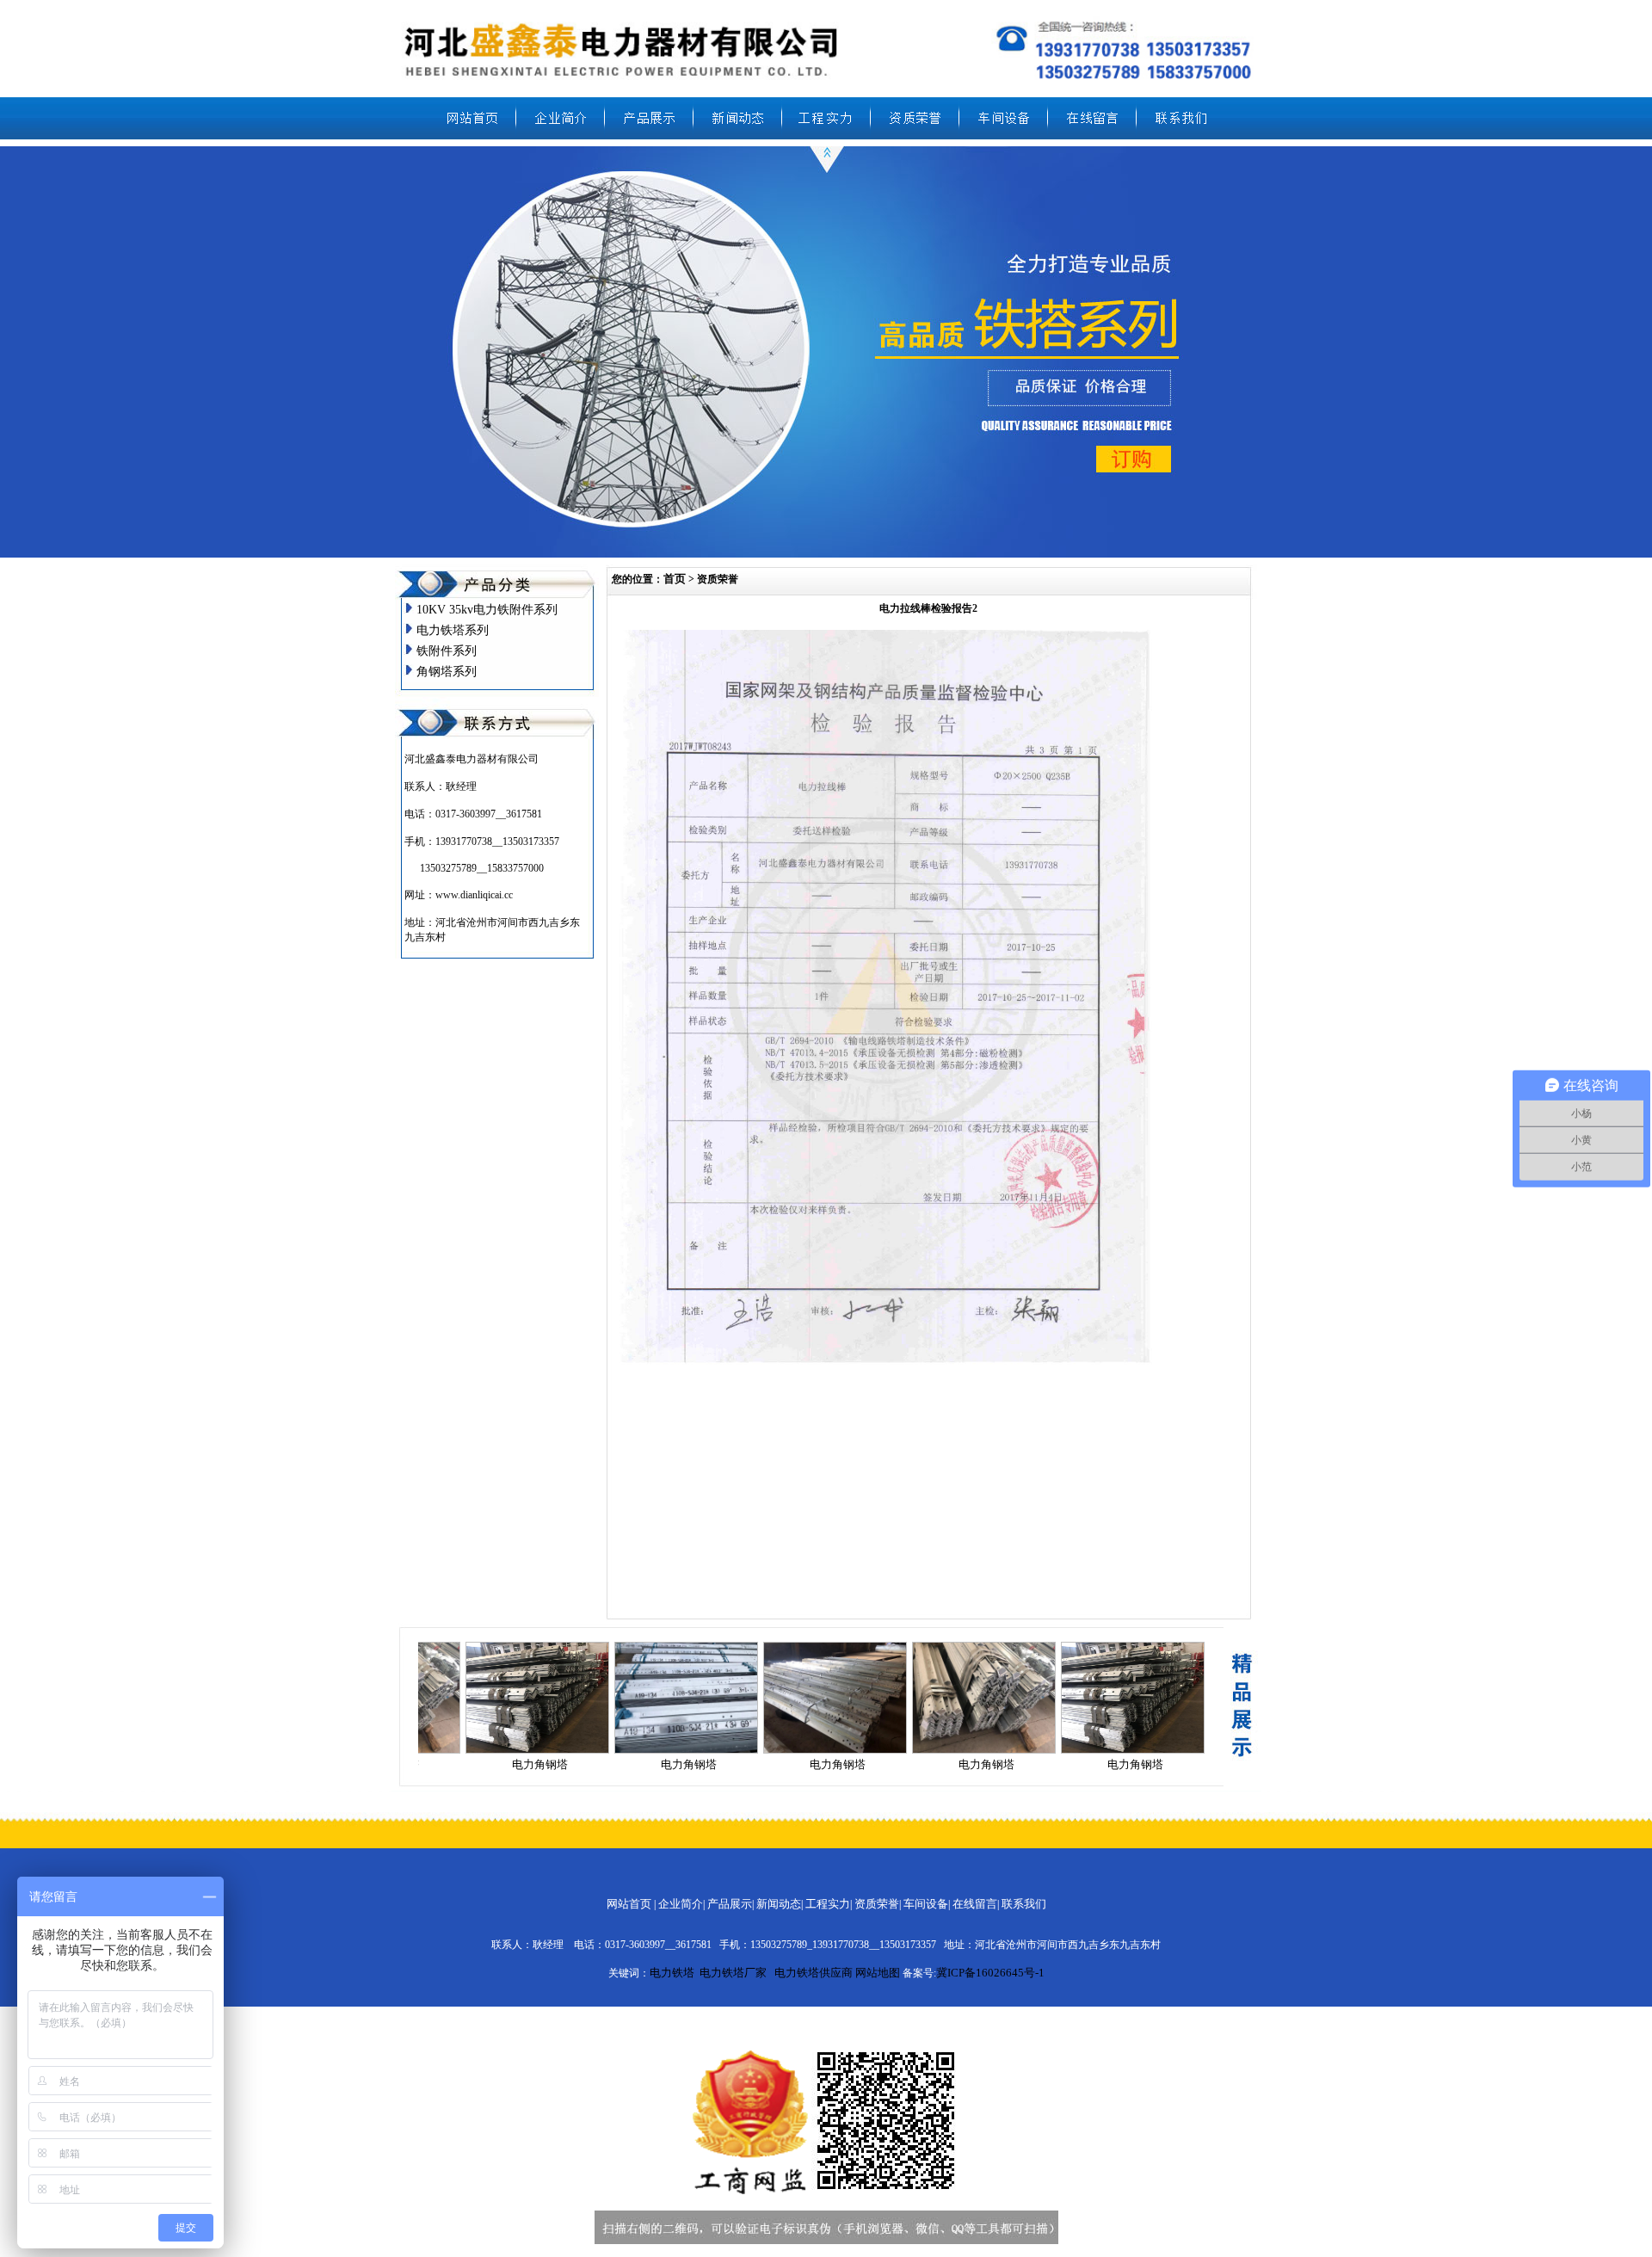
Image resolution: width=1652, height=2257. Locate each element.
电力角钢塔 (540, 1764)
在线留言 (975, 1904)
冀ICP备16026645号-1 (990, 1973)
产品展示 (730, 1904)
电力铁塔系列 (453, 630)
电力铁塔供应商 (814, 1973)
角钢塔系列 (447, 672)
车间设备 (926, 1904)
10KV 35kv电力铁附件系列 (487, 610)
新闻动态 (779, 1904)
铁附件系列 (447, 651)
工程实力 (828, 1904)
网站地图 (878, 1973)
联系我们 (1024, 1904)
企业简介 (681, 1904)
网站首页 (629, 1904)
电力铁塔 (672, 1973)
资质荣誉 (877, 1904)
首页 (675, 579)
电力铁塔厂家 (733, 1973)
